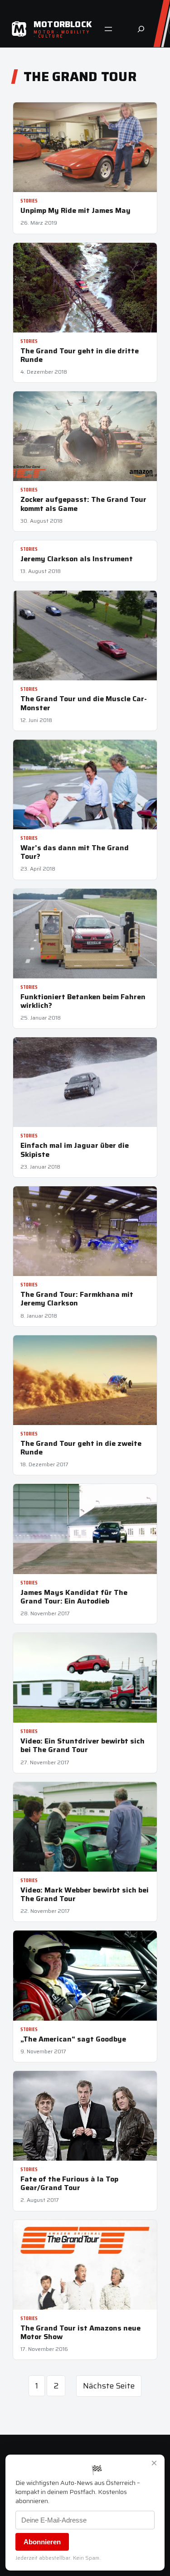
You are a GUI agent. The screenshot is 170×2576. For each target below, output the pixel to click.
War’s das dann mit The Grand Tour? (75, 852)
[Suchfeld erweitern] (141, 29)
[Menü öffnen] (108, 29)
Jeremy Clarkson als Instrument (77, 559)
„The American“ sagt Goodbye (73, 2039)
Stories (29, 201)
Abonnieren (42, 2542)
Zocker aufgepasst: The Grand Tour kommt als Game (83, 504)
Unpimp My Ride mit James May (75, 210)
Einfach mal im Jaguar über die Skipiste (75, 1150)
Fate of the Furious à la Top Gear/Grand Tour (69, 2183)
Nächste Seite (109, 2386)
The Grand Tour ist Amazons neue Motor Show (80, 2332)
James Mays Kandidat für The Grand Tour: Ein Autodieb (74, 1597)
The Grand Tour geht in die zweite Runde (81, 1448)
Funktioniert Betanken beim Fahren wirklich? (83, 1001)
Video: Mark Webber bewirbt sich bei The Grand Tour (85, 1894)
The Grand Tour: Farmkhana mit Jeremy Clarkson (77, 1299)
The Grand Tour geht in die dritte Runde (80, 355)
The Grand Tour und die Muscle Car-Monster (84, 703)
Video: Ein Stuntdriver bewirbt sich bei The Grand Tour (83, 1745)
